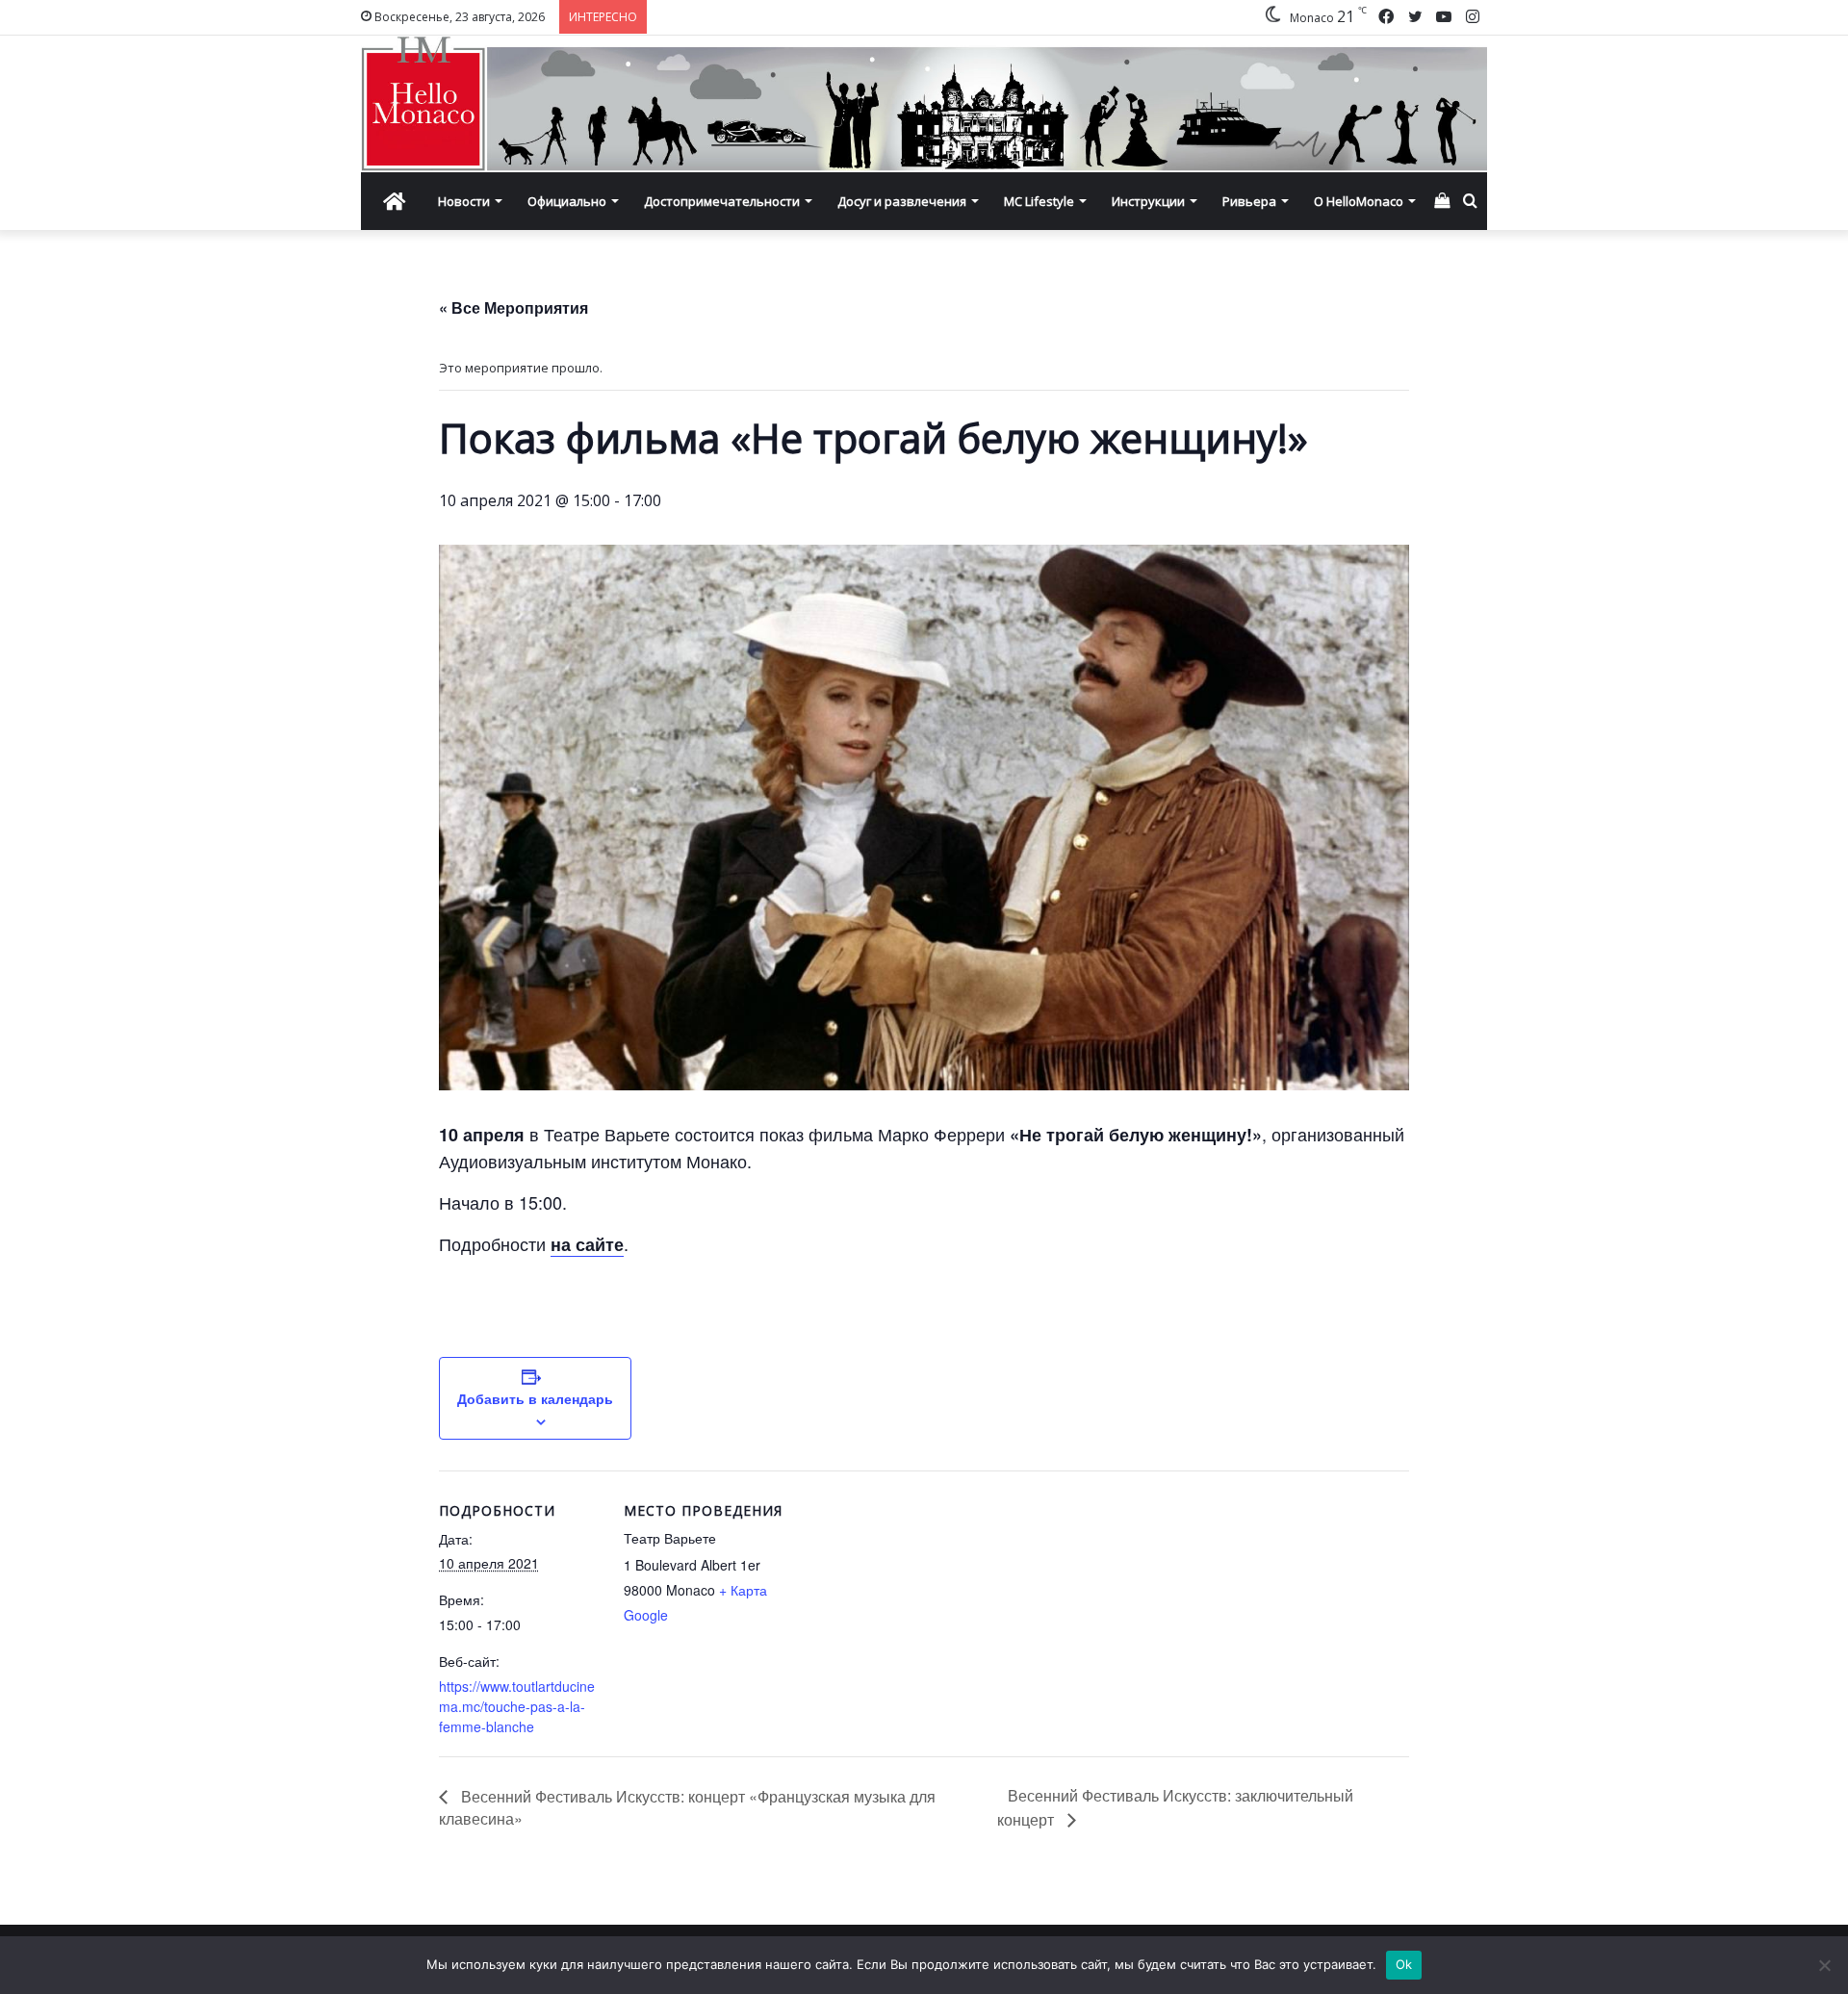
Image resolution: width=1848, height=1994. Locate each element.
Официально (567, 201)
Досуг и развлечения (902, 201)
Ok (1404, 1964)
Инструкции (1148, 201)
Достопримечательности (722, 201)
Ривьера (1249, 201)
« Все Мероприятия (513, 307)
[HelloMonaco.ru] (924, 104)
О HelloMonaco (1359, 201)
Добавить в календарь (535, 1398)
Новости (464, 201)
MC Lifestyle (1039, 201)
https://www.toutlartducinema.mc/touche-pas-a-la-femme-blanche (517, 1706)
